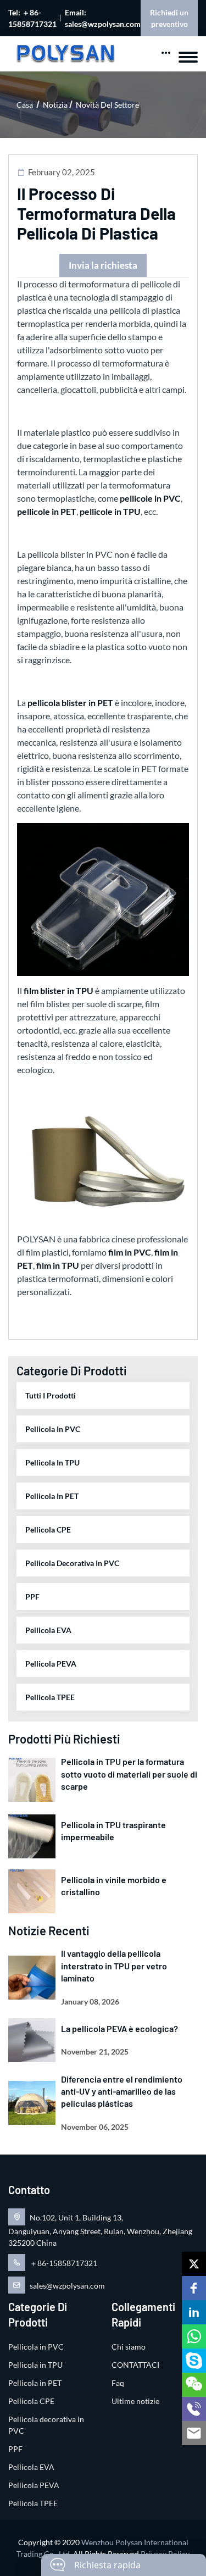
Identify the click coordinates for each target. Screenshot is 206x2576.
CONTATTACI (135, 2365)
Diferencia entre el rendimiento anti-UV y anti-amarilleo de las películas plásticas (122, 2091)
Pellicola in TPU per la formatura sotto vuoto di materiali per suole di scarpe (129, 1774)
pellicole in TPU (110, 511)
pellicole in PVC (150, 498)
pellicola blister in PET (70, 703)
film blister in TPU (59, 990)
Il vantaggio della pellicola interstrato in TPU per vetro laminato (114, 1966)
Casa (25, 105)
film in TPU (58, 1265)
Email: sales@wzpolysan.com (103, 18)
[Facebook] (194, 2288)
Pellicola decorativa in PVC (72, 1563)
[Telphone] (194, 2409)
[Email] (194, 2433)
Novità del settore (107, 105)
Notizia (55, 105)
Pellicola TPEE (50, 1697)
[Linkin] (194, 2312)
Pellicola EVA (48, 1630)
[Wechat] (194, 2385)
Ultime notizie (135, 2401)
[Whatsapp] (194, 2336)
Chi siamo (129, 2347)
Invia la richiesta (103, 265)
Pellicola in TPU (52, 1462)
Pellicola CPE (48, 1529)
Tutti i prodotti (51, 1395)
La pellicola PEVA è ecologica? (119, 2028)
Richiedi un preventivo (169, 18)
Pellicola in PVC (53, 1429)
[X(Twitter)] (194, 2264)
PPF (32, 1597)
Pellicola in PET (52, 1496)
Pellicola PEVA (51, 1664)
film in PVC (130, 1252)
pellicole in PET (47, 511)
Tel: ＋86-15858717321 (32, 18)
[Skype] (194, 2361)
